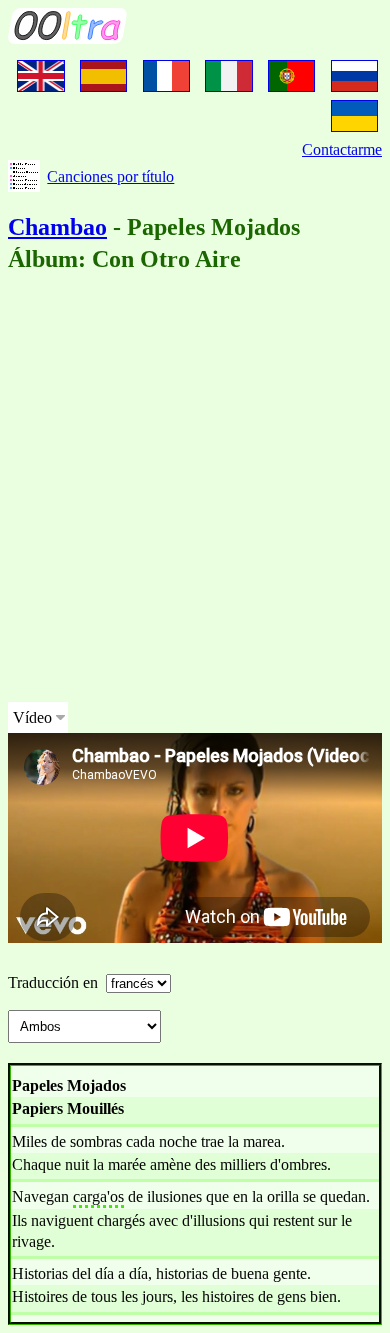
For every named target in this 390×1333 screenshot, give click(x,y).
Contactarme (342, 149)
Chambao (57, 227)
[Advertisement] (195, 491)
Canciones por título (110, 176)
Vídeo (32, 717)
